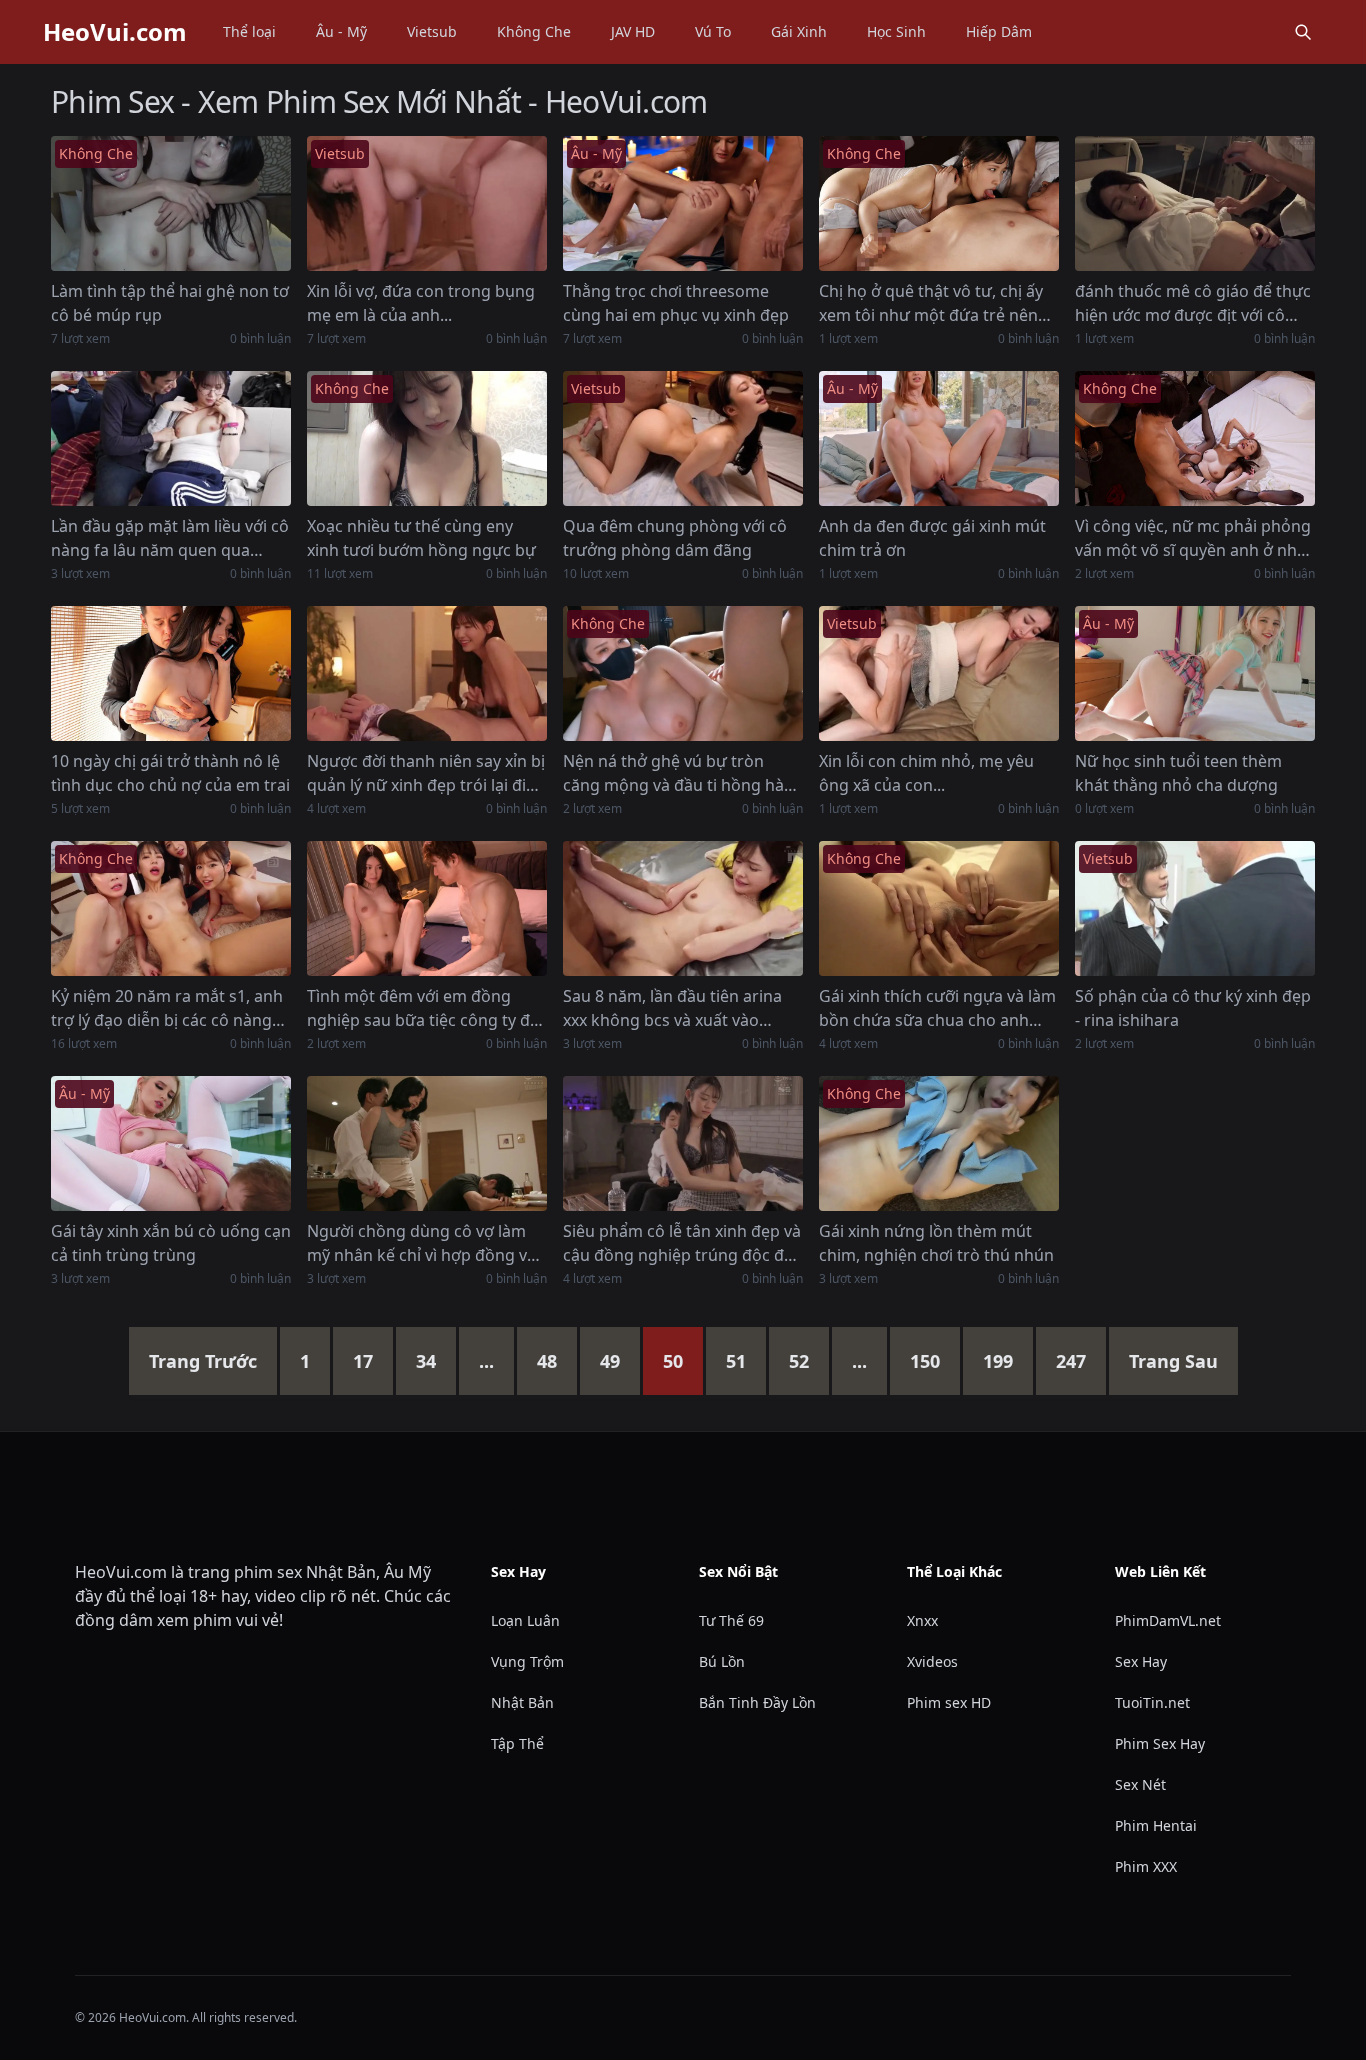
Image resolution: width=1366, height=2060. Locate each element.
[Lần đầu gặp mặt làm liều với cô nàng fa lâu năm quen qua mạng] (171, 438)
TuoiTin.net (1152, 1702)
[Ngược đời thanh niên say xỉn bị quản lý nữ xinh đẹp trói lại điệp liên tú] (427, 673)
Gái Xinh (799, 31)
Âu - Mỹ (341, 31)
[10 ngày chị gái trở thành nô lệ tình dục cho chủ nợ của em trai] (171, 673)
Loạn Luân (525, 1620)
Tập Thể (517, 1743)
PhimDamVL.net (1168, 1620)
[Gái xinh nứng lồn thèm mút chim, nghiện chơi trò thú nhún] (939, 1143)
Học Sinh (896, 31)
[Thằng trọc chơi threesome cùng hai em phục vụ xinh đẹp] (683, 203)
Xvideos (932, 1661)
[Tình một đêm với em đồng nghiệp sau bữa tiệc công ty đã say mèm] (427, 908)
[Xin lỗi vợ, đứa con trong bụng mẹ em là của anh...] (427, 203)
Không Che (534, 31)
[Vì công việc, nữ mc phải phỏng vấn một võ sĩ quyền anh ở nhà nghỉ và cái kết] (1195, 438)
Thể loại (249, 31)
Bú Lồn (722, 1661)
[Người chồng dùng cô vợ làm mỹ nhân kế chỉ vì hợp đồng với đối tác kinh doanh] (427, 1143)
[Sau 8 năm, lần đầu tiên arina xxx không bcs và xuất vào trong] (683, 908)
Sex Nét (1140, 1784)
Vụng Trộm (527, 1661)
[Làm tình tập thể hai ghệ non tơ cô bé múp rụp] (171, 203)
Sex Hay (1141, 1661)
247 (1071, 1361)
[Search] (1303, 32)
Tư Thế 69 (731, 1620)
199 (998, 1361)
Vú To (713, 31)
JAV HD (633, 31)
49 (610, 1361)
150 (925, 1361)
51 (736, 1361)
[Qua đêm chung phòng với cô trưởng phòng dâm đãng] (683, 438)
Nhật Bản (522, 1702)
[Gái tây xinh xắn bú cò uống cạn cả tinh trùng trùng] (171, 1143)
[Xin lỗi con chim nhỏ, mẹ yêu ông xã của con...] (939, 673)
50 (673, 1361)
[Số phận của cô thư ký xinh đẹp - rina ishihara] (1195, 908)
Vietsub (432, 31)
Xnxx (922, 1620)
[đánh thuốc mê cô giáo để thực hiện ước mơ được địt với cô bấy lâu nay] (1195, 203)
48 (547, 1361)
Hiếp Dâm (999, 31)
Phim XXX (1146, 1866)
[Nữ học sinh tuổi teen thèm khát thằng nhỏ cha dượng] (1195, 673)
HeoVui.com (115, 32)
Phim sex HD (949, 1702)
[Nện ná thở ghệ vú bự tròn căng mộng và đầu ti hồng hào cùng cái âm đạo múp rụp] (683, 673)
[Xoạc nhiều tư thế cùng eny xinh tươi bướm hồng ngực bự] (427, 438)
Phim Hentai (1156, 1825)
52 (799, 1361)
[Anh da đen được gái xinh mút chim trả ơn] (939, 438)
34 (426, 1361)
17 (363, 1361)
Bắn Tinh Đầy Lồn (757, 1702)
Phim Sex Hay (1160, 1743)
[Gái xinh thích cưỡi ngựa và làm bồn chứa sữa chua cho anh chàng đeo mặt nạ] (939, 908)
